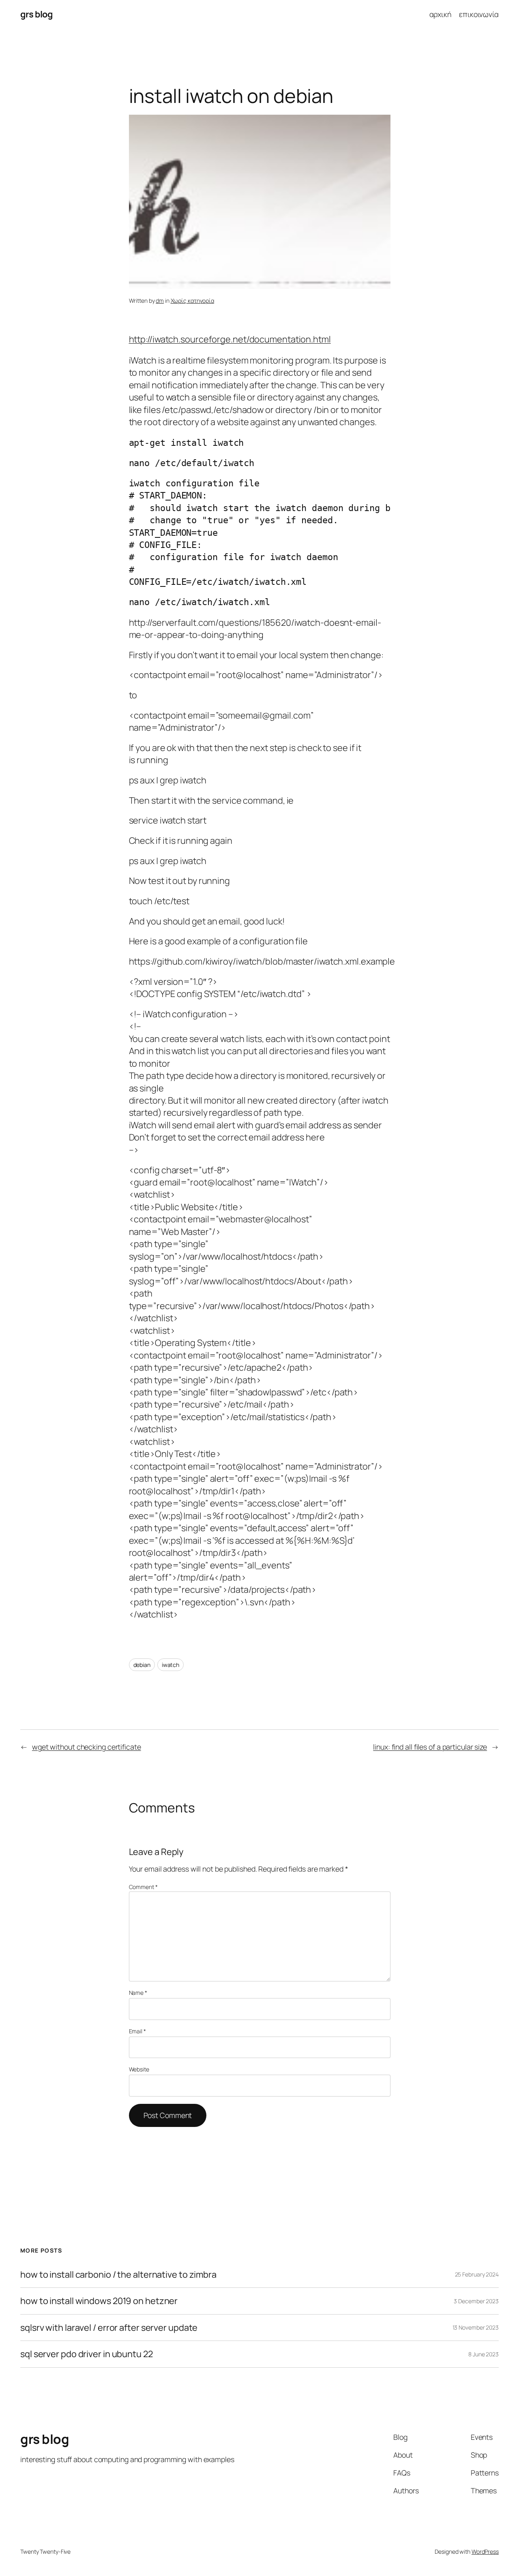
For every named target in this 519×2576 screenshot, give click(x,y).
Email (137, 2031)
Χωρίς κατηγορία (193, 301)
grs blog (36, 14)
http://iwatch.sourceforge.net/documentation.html (230, 339)
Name (138, 1993)
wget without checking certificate (87, 1747)
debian (142, 1665)
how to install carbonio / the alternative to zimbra (118, 2274)
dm (160, 301)
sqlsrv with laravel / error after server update (109, 2328)
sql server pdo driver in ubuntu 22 (87, 2354)
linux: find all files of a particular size (430, 1747)
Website (139, 2069)
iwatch (170, 1665)
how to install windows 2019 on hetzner (99, 2301)
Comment (143, 1887)
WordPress (485, 2551)
